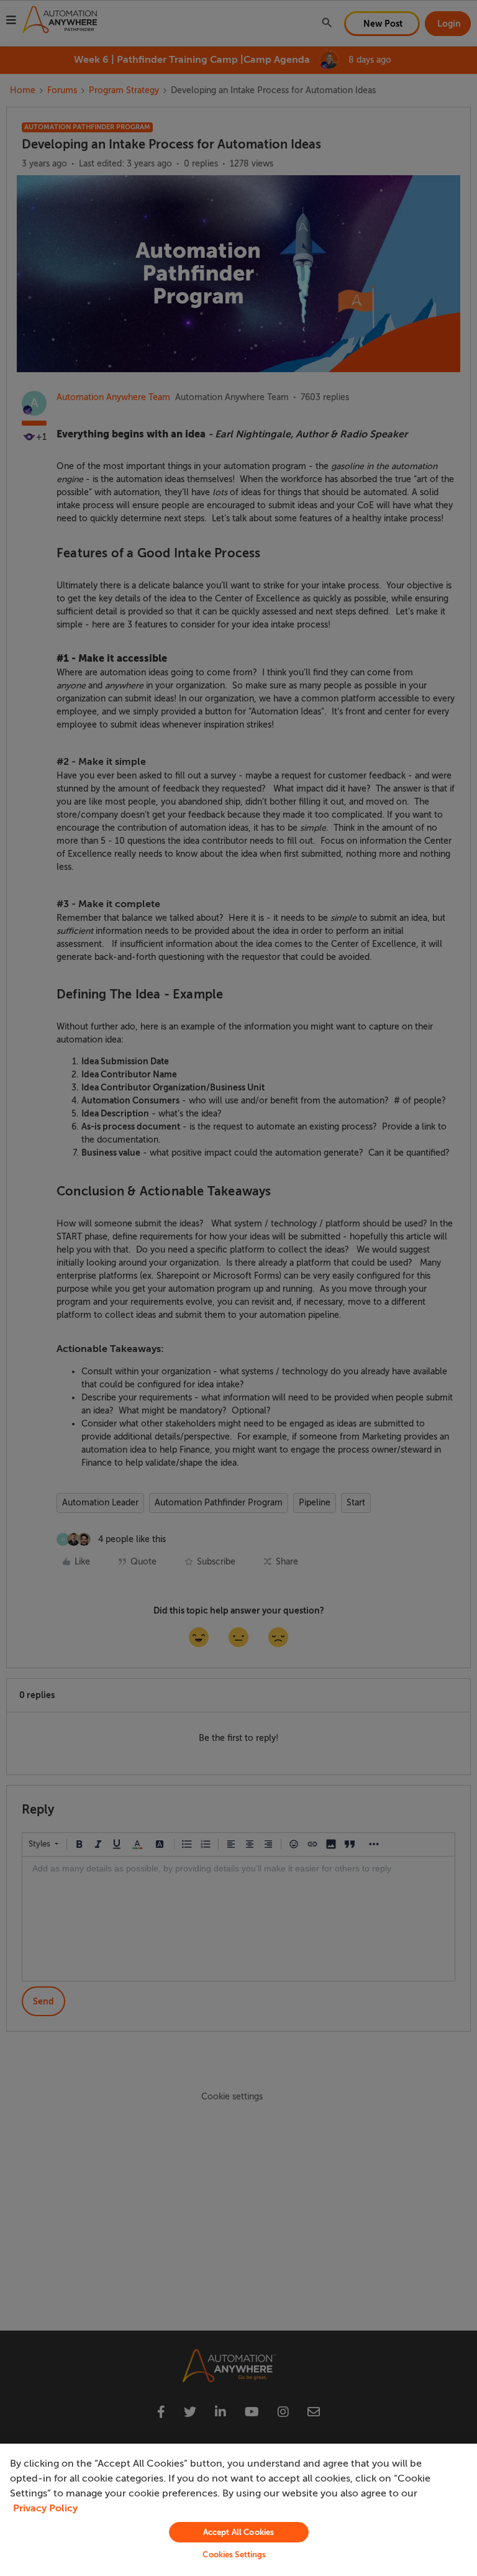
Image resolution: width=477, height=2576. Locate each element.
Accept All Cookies (238, 2532)
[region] (238, 2510)
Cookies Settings (234, 2555)
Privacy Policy (45, 2508)
